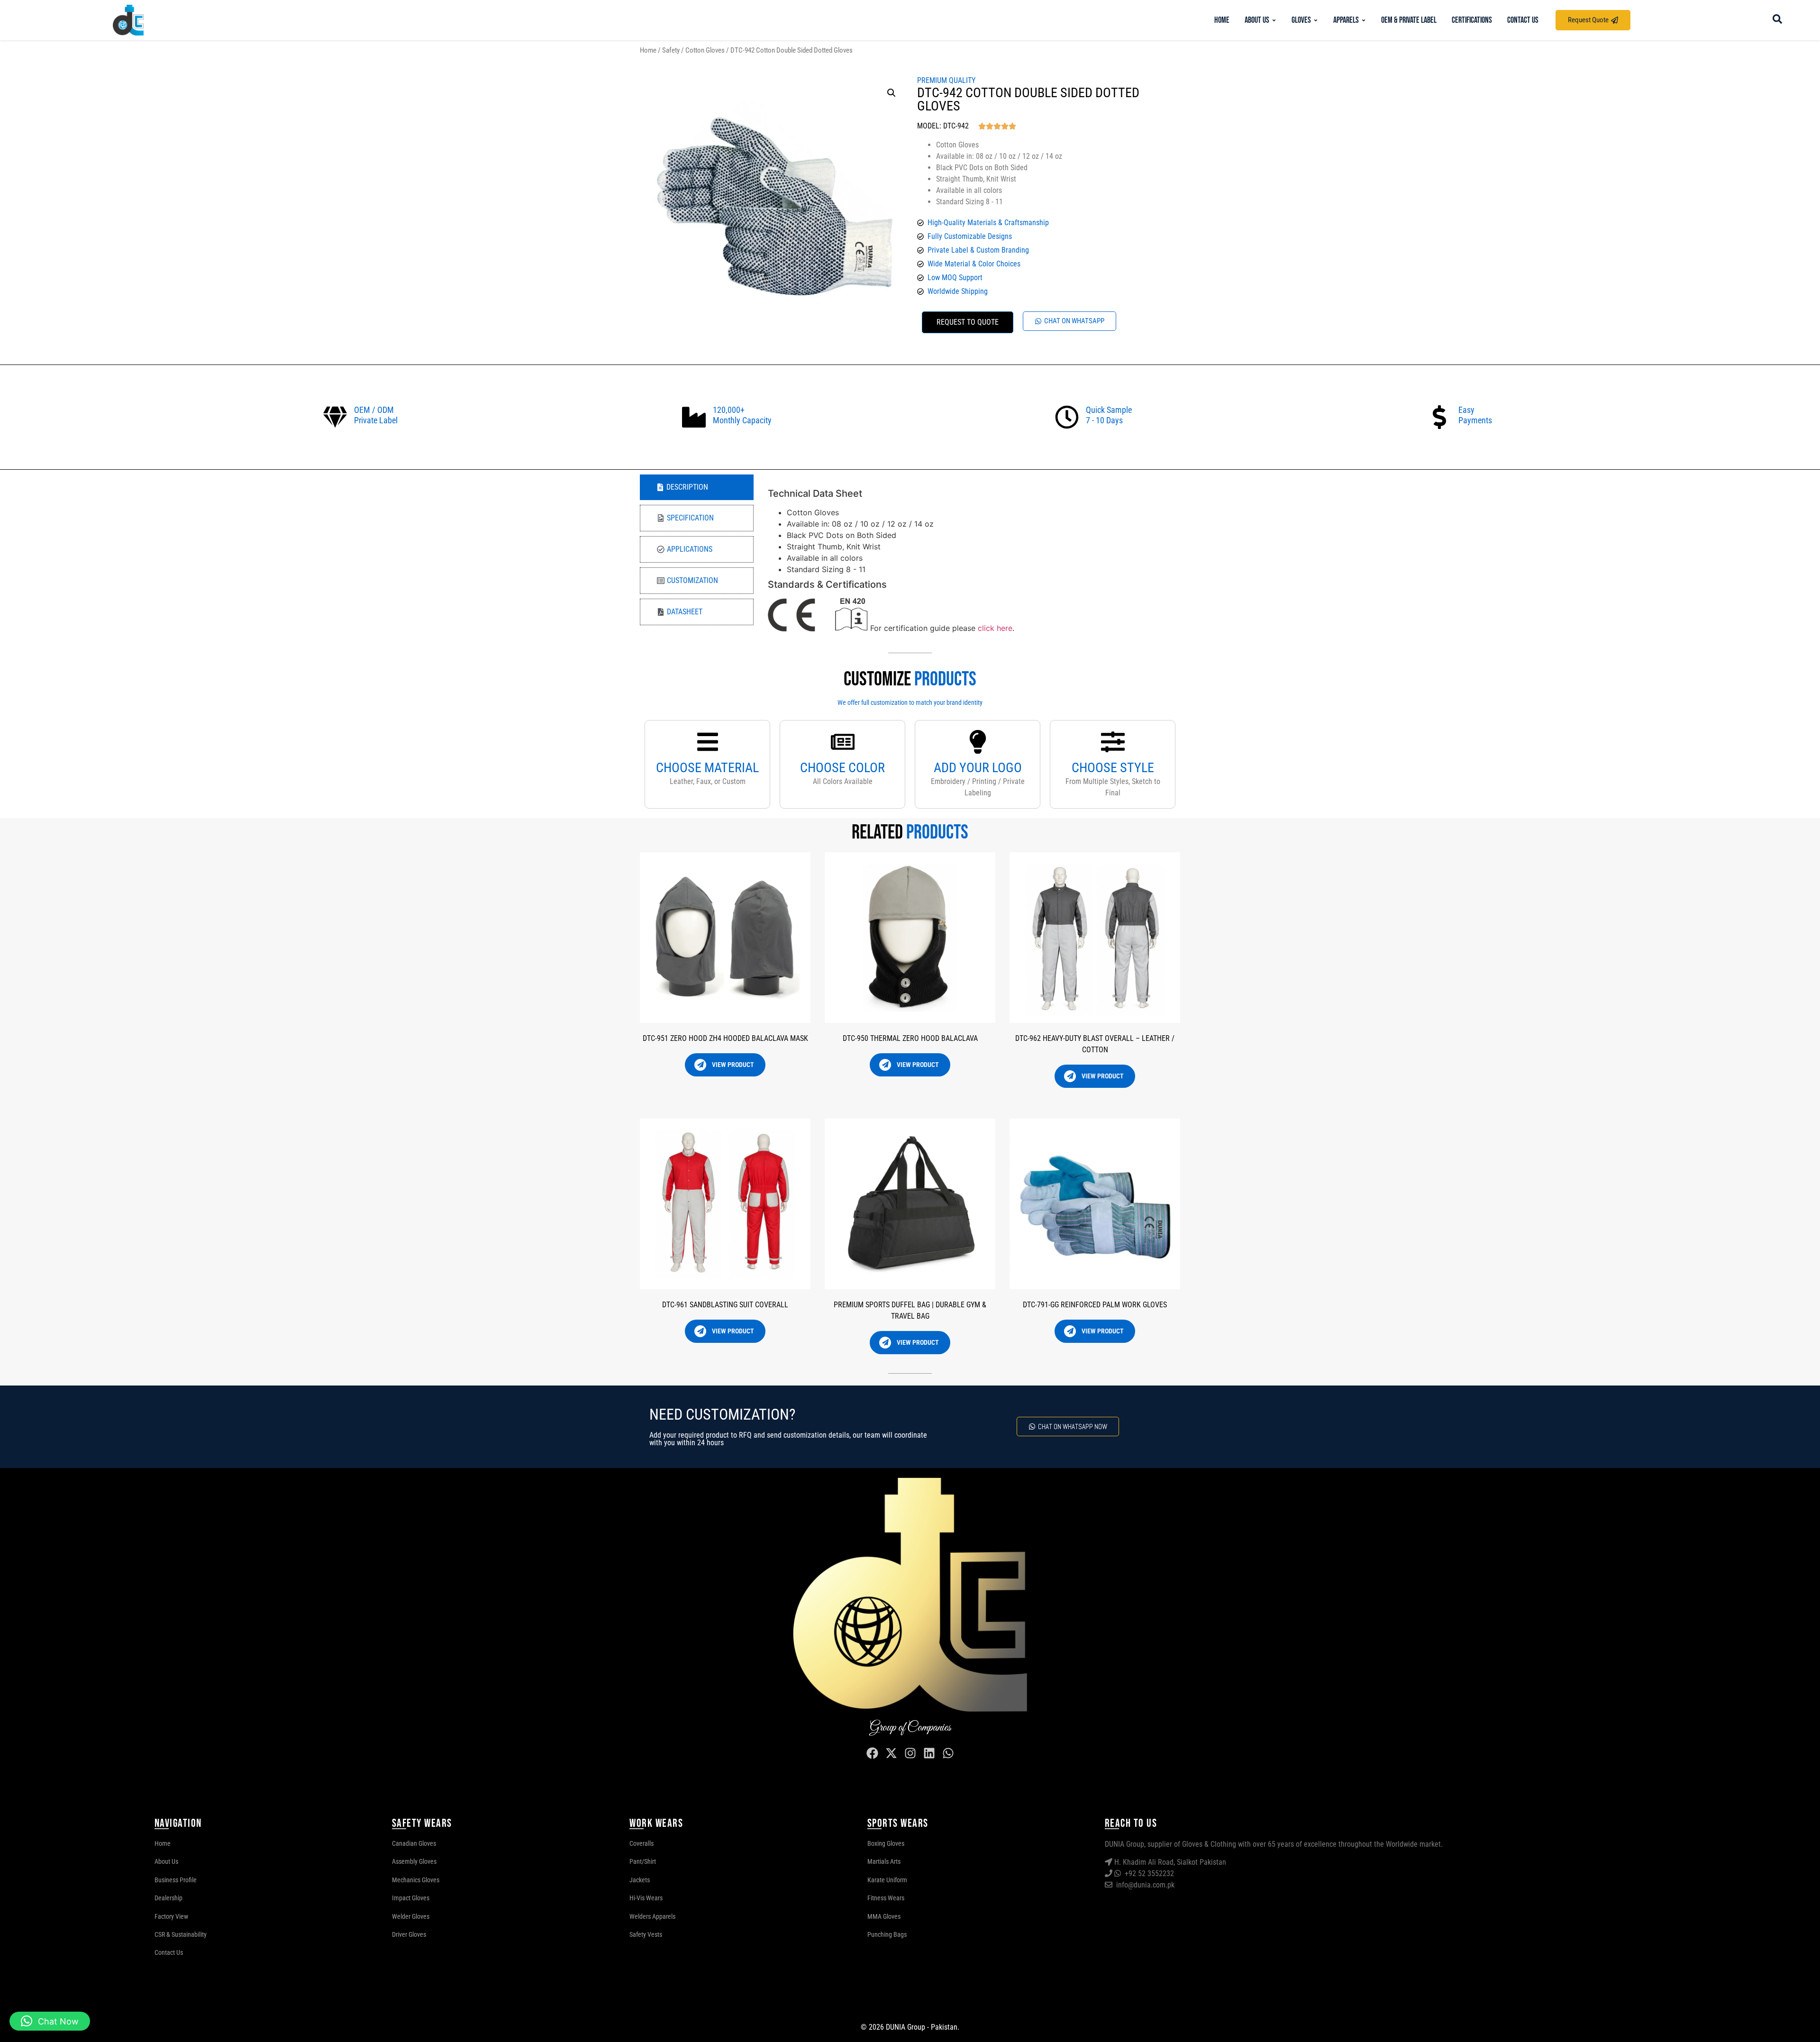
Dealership (168, 1898)
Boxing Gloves (886, 1843)
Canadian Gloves (414, 1843)
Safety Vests (646, 1934)
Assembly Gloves (414, 1861)
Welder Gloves (411, 1916)
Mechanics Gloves (416, 1880)
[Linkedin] (929, 1753)
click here (995, 629)
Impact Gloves (411, 1898)
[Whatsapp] (948, 1753)
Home (648, 50)
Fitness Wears (886, 1898)
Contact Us (169, 1952)
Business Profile (176, 1880)
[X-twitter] (891, 1753)
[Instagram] (910, 1753)
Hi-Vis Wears (646, 1898)
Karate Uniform (887, 1880)
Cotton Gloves (705, 50)
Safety (671, 50)
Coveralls (642, 1843)
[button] (892, 93)
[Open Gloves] (1316, 20)
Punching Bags (887, 1934)
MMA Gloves (884, 1916)
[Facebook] (872, 1753)
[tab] (697, 487)
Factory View (171, 1916)
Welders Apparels (652, 1916)
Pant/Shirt (643, 1861)
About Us (166, 1861)
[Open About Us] (1274, 20)
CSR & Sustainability (181, 1934)
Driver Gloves (409, 1934)
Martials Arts (884, 1861)
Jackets (640, 1880)
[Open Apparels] (1364, 20)
